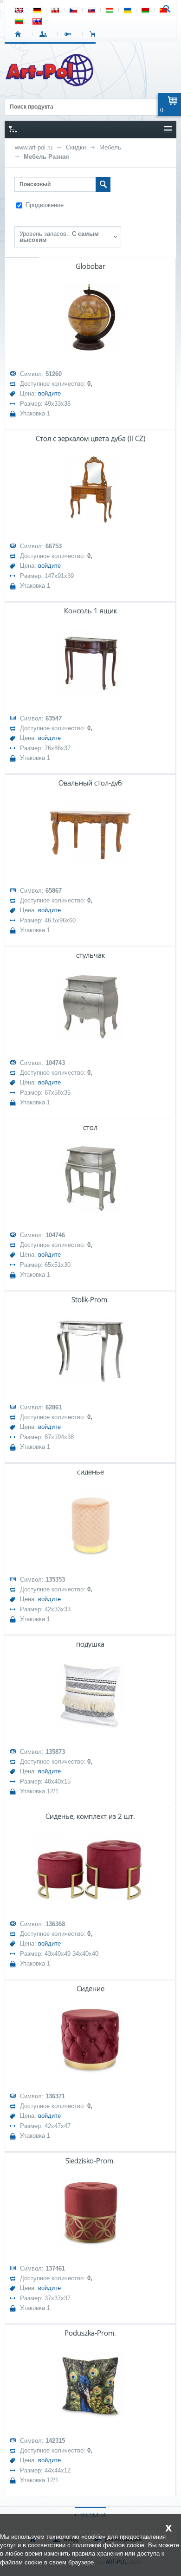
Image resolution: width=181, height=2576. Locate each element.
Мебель (110, 147)
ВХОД (45, 34)
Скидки (76, 147)
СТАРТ (20, 34)
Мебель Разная (46, 157)
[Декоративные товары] (50, 84)
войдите (49, 393)
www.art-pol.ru (34, 147)
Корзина (95, 34)
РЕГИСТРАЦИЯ (70, 34)
